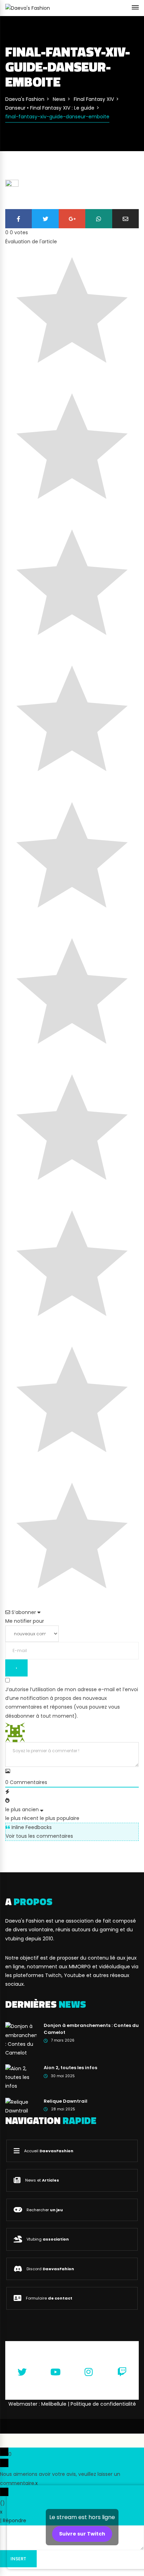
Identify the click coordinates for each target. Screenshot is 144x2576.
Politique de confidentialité (103, 2404)
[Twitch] (122, 2372)
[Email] (125, 219)
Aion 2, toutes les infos (70, 2068)
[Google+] (72, 219)
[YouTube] (56, 2372)
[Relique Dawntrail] (21, 2106)
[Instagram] (89, 2372)
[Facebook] (19, 219)
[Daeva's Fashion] (28, 8)
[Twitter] (45, 219)
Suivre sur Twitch (82, 2534)
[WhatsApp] (99, 219)
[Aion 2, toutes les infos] (21, 2077)
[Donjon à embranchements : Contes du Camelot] (21, 2040)
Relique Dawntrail (66, 2101)
